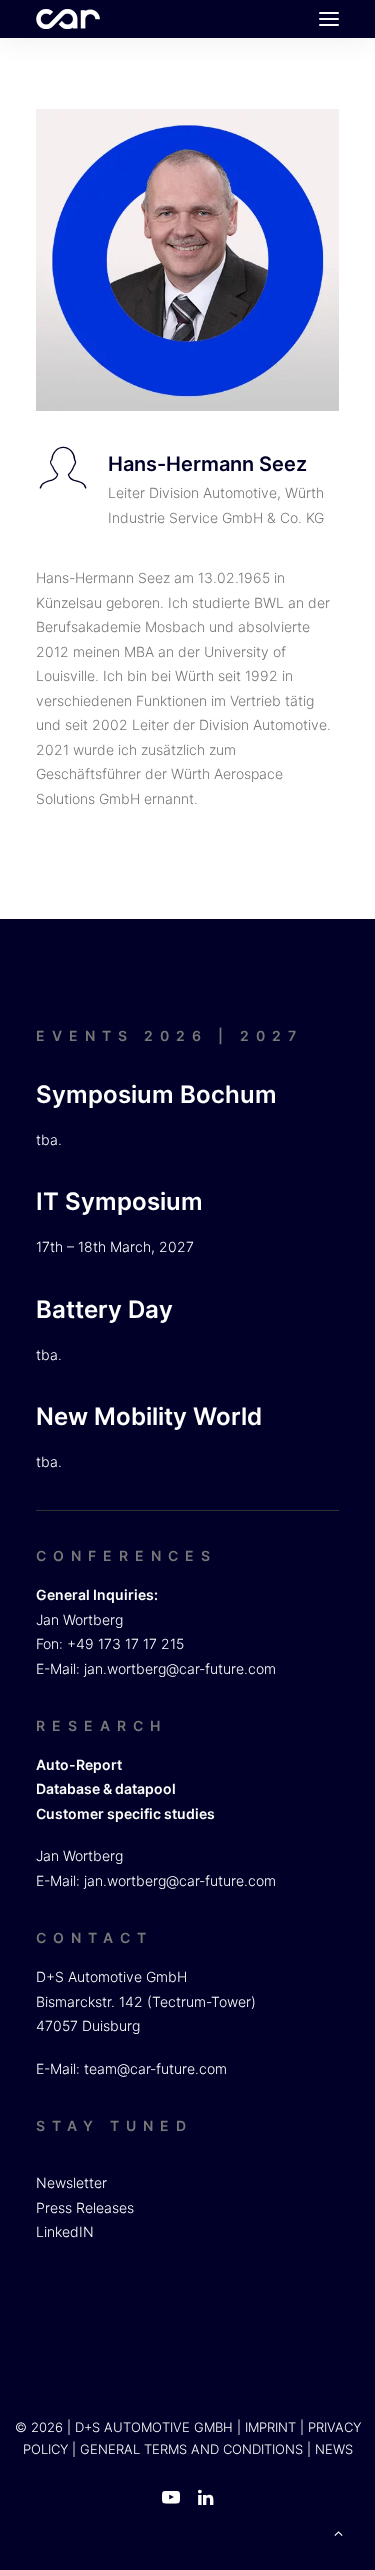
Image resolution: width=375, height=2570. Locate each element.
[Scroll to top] (338, 2531)
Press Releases (85, 2207)
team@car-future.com (155, 2068)
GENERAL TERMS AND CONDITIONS (191, 2449)
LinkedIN (65, 2231)
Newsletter (71, 2182)
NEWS (334, 2449)
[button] (329, 19)
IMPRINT (270, 2427)
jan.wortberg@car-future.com (180, 1668)
